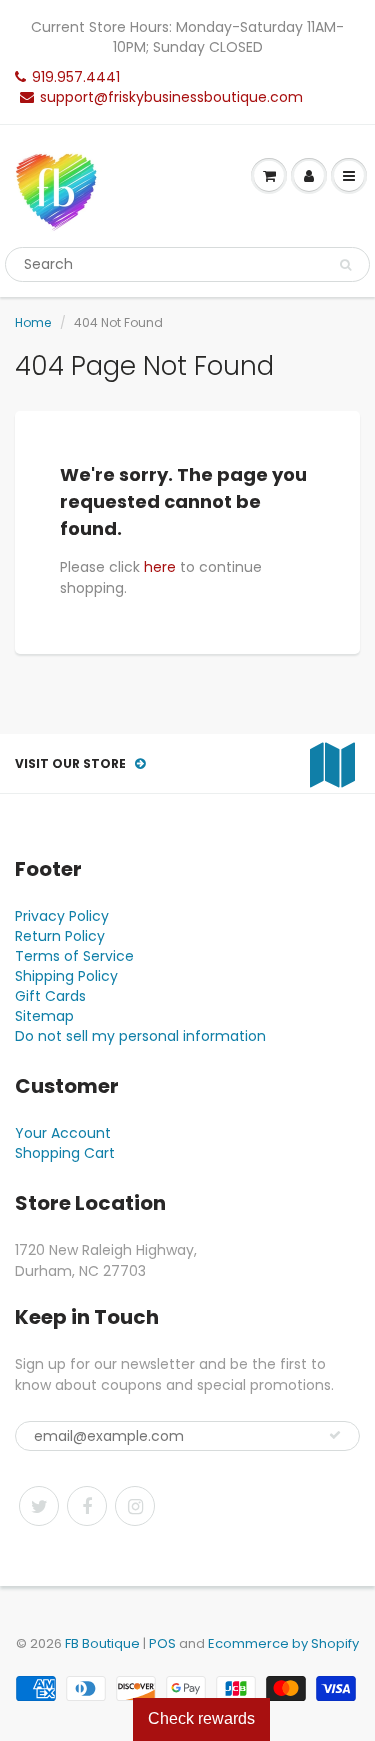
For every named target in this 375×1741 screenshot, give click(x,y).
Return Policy (60, 936)
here (160, 567)
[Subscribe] (335, 1435)
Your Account (63, 1133)
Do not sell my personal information (140, 1036)
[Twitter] (39, 1506)
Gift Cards (50, 996)
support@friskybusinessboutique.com (171, 97)
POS (162, 1643)
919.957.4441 (76, 77)
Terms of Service (74, 956)
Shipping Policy (66, 976)
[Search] (345, 265)
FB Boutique (102, 1643)
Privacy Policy (62, 916)
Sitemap (44, 1016)
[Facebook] (87, 1506)
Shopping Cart (65, 1153)
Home (33, 322)
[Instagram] (135, 1506)
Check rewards (201, 1718)
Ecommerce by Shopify (283, 1643)
